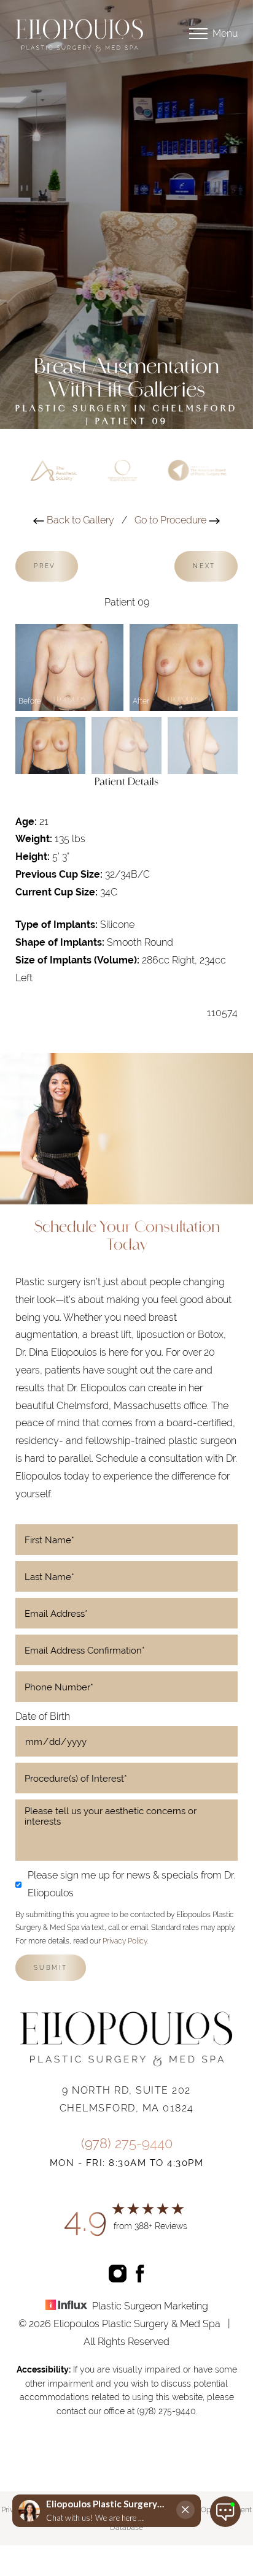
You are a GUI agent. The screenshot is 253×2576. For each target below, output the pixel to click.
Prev (47, 566)
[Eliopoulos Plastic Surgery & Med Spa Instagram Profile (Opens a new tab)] (118, 2272)
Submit (51, 1968)
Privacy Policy (125, 1941)
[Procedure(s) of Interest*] (126, 1778)
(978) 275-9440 (127, 2143)
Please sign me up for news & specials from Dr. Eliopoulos (131, 1884)
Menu (225, 33)
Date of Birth (43, 1716)
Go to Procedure (172, 520)
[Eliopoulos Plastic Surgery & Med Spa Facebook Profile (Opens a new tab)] (140, 2272)
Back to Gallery (79, 520)
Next (206, 566)
